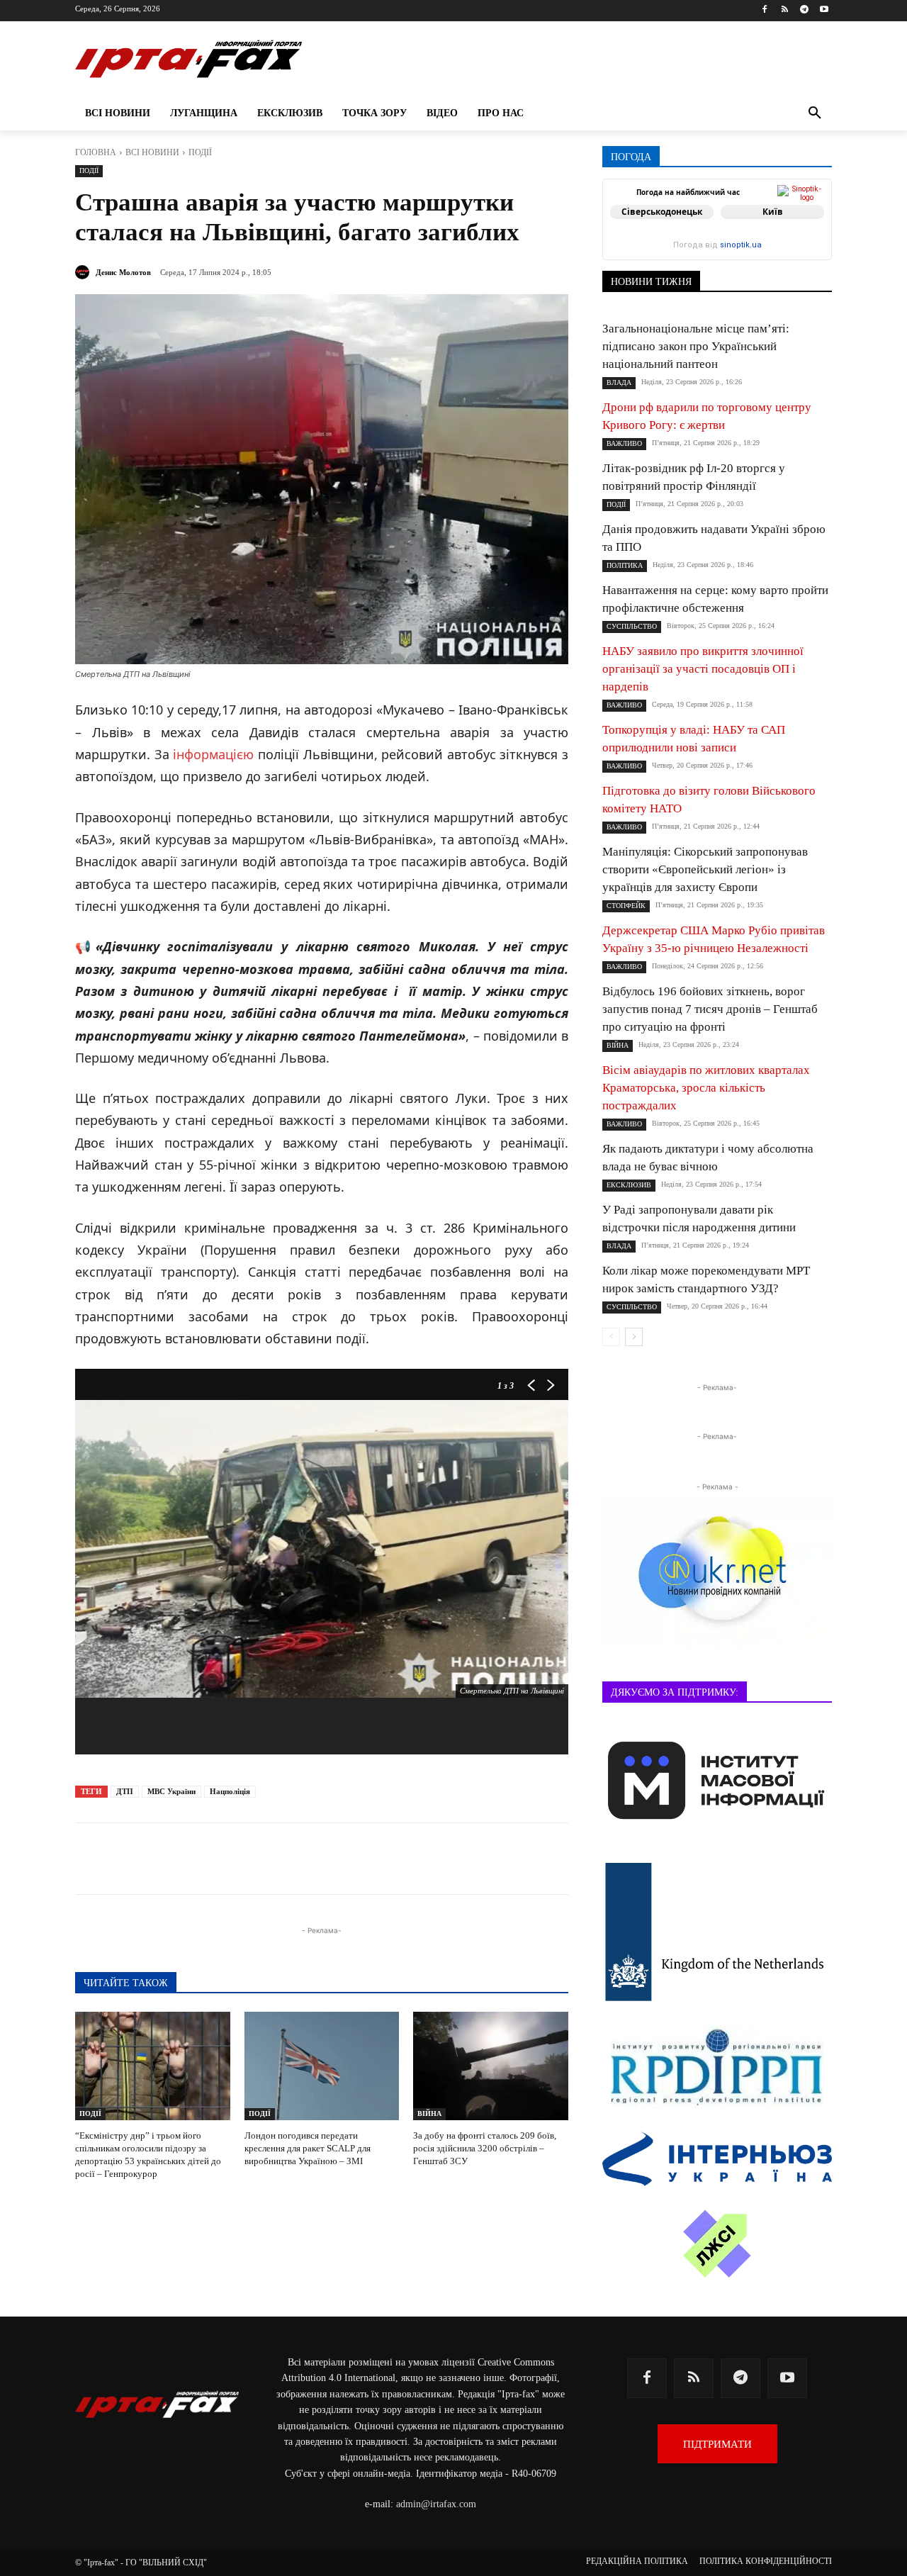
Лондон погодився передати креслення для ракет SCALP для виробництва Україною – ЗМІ (308, 2148)
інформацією (213, 754)
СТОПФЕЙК (626, 906)
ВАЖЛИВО (624, 443)
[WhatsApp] (320, 1859)
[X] (255, 1859)
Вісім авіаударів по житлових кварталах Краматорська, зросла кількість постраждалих (706, 1088)
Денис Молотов (123, 272)
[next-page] (634, 1337)
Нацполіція (230, 1791)
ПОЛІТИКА (625, 565)
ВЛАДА (619, 382)
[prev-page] (611, 1337)
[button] (815, 113)
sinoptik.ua (741, 245)
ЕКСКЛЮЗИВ (629, 1185)
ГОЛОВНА (96, 152)
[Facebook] (765, 10)
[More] (419, 1859)
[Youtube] (824, 10)
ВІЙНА (429, 2113)
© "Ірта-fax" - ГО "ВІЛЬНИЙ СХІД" (141, 2563)
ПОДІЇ (200, 152)
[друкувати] (385, 1859)
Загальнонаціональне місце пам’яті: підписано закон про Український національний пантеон (696, 346)
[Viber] (288, 1859)
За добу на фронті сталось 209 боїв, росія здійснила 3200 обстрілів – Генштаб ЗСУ (485, 2148)
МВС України (171, 1791)
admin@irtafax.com (436, 2504)
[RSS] (785, 10)
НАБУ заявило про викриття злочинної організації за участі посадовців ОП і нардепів (703, 669)
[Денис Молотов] (84, 272)
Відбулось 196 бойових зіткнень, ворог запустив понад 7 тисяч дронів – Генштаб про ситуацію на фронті (710, 1009)
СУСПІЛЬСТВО (632, 626)
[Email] (353, 1859)
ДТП (125, 1791)
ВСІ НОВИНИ (152, 152)
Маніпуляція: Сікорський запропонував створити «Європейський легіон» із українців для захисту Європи (705, 869)
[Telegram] (804, 10)
